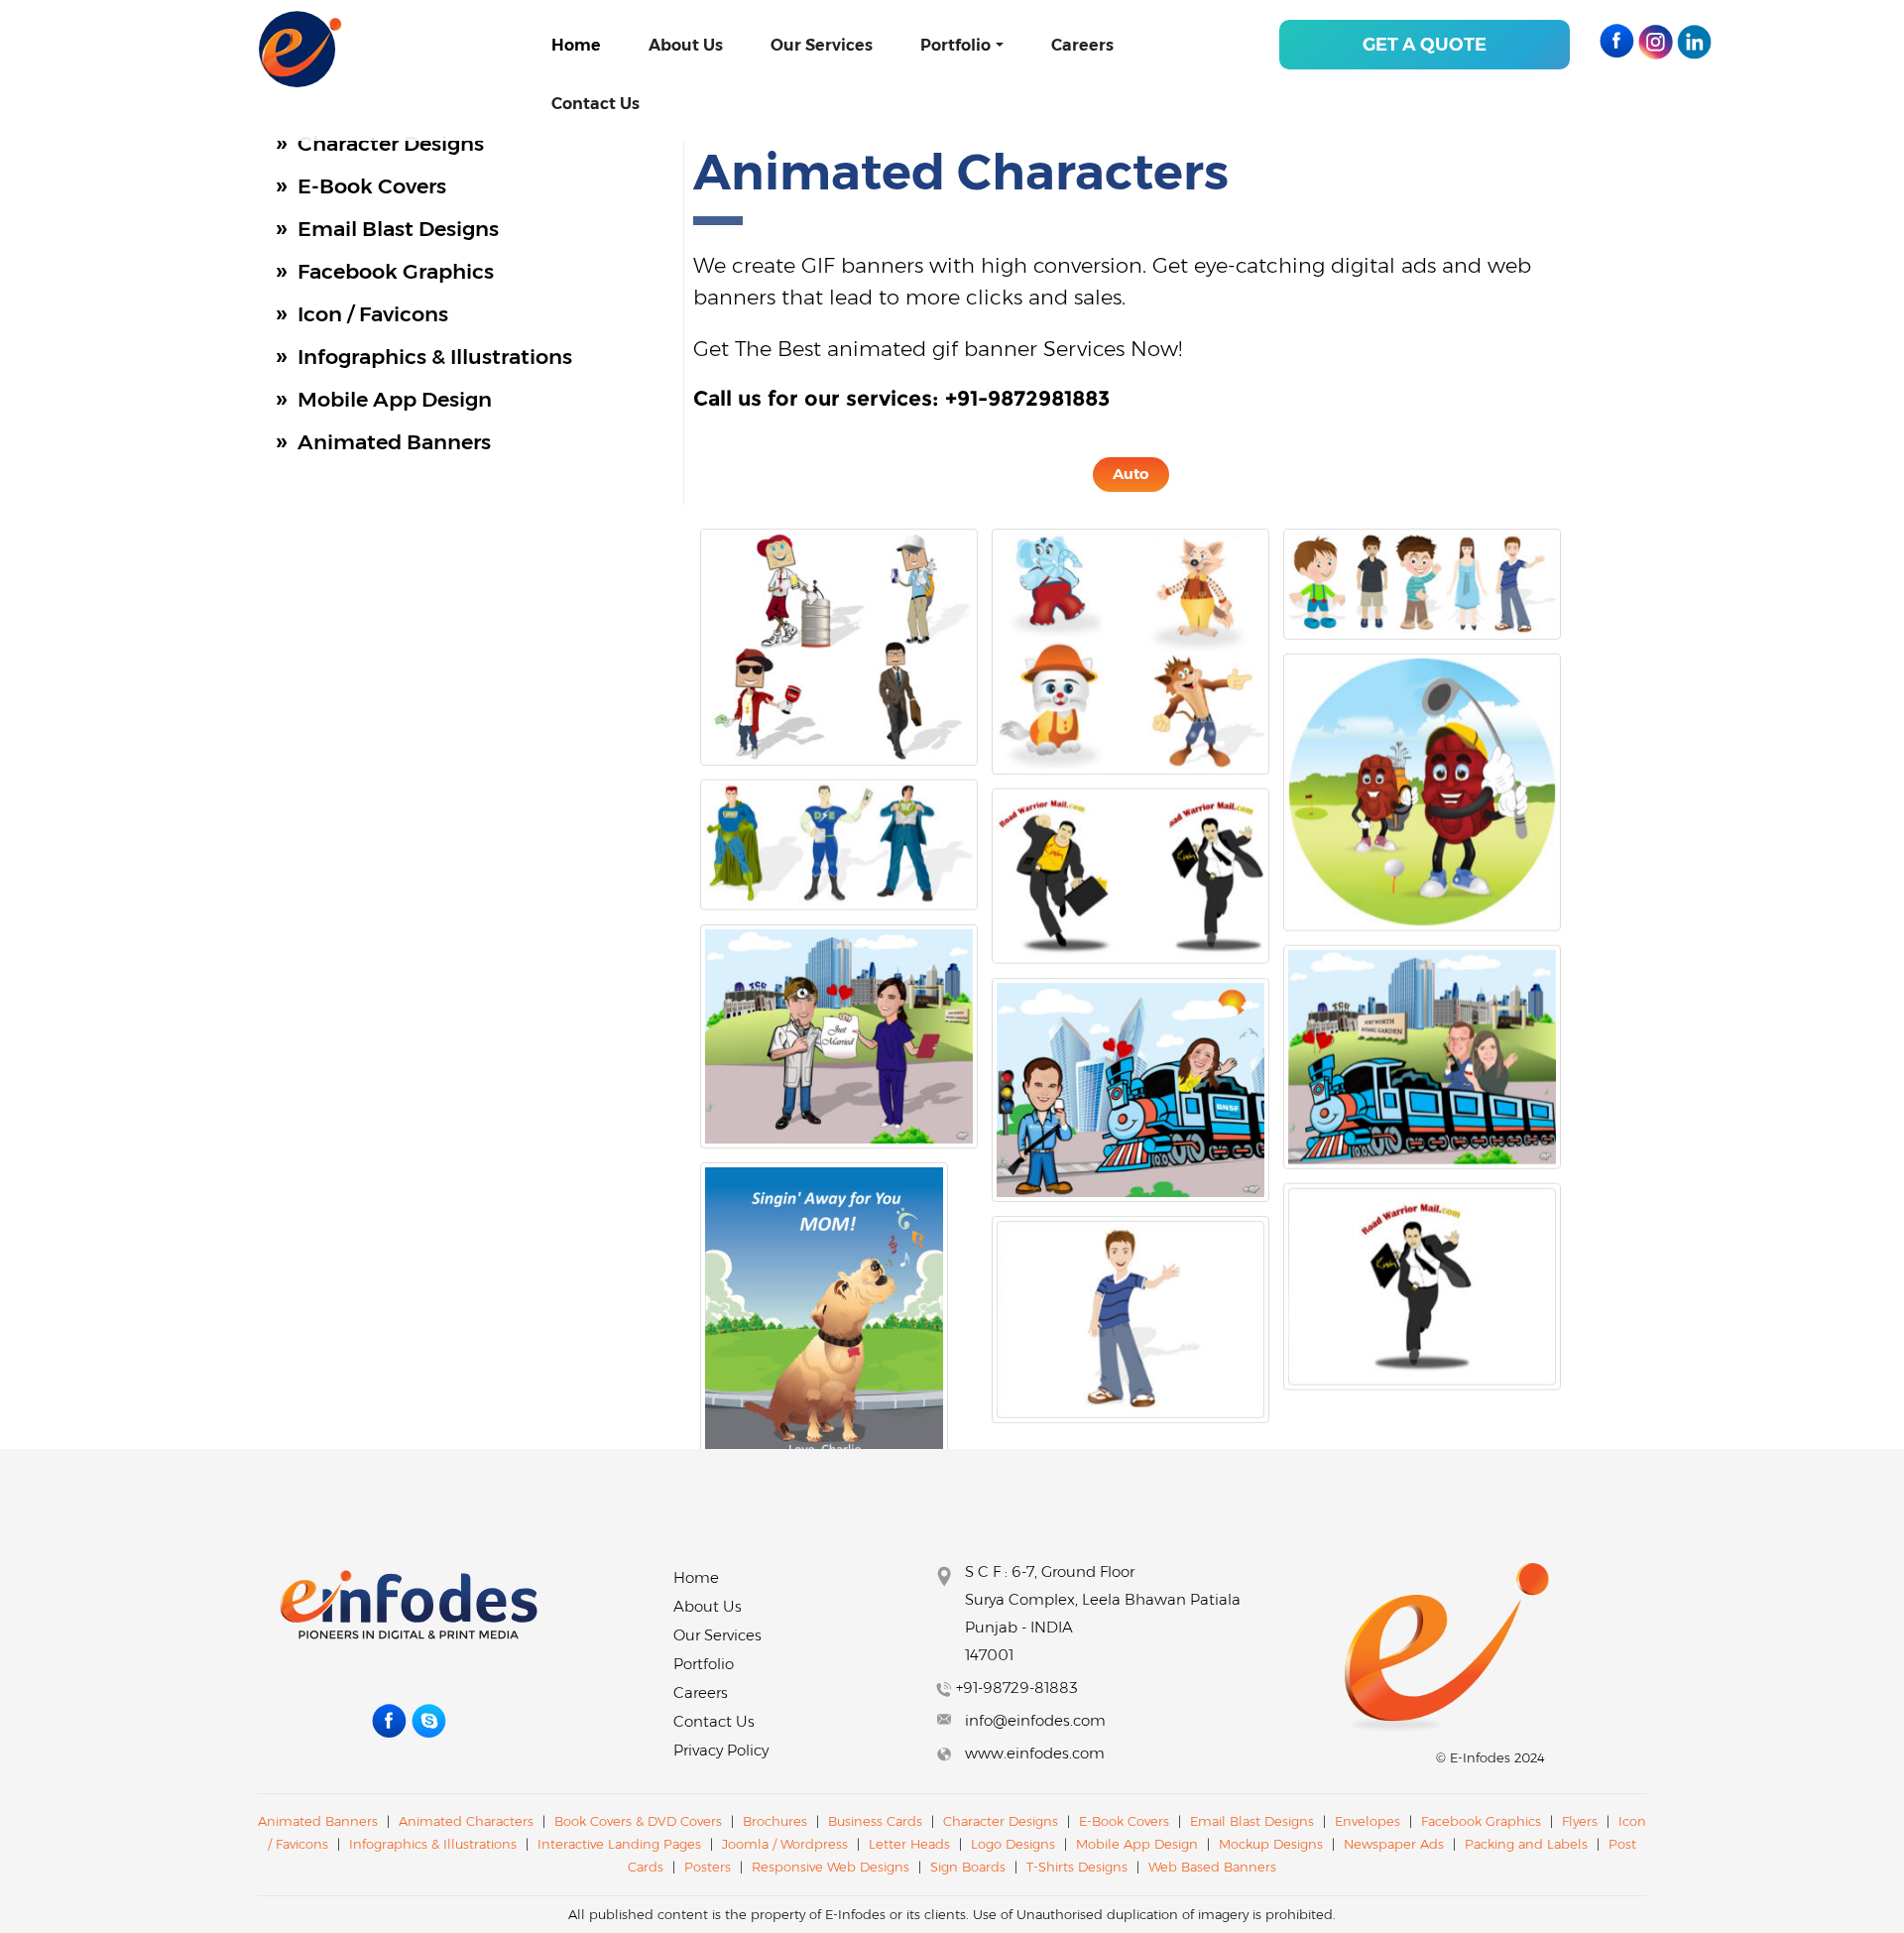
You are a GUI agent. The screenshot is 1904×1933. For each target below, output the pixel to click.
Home (576, 45)
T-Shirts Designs (1077, 1867)
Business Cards (875, 1821)
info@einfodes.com (1035, 1720)
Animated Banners (394, 442)
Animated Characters (466, 1821)
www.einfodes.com (1035, 1753)
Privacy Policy (721, 1750)
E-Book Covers (372, 186)
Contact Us (595, 104)
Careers (1082, 45)
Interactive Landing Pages (621, 1844)
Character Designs (391, 143)
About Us (686, 45)
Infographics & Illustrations (435, 357)
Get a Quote (1425, 45)
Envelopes (1368, 1821)
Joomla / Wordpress (787, 1844)
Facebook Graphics (396, 271)
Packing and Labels (1526, 1844)
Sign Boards (968, 1867)
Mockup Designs (1271, 1844)
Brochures (775, 1821)
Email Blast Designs (398, 229)
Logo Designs (1013, 1844)
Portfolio (955, 45)
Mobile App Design (395, 399)
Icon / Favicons (373, 314)
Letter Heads (909, 1844)
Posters (708, 1867)
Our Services (822, 45)
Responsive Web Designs (833, 1867)
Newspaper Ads (1394, 1844)
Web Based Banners (1212, 1867)
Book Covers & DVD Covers (638, 1821)
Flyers (1580, 1821)
